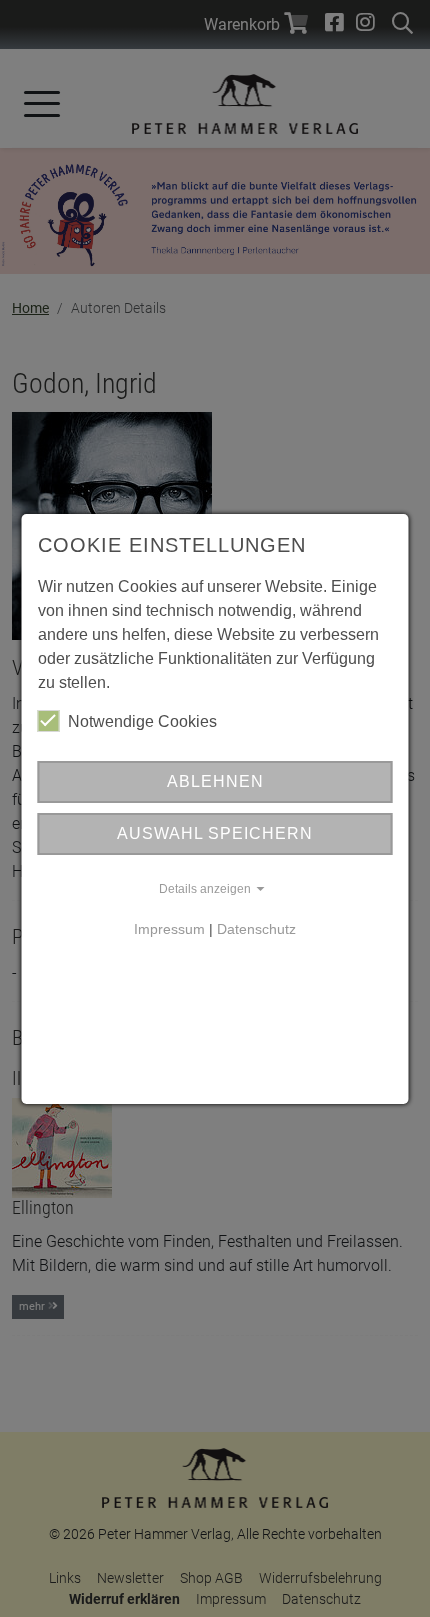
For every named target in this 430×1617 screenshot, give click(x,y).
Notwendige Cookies (142, 721)
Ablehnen (215, 781)
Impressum (169, 929)
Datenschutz (256, 929)
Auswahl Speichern (215, 833)
